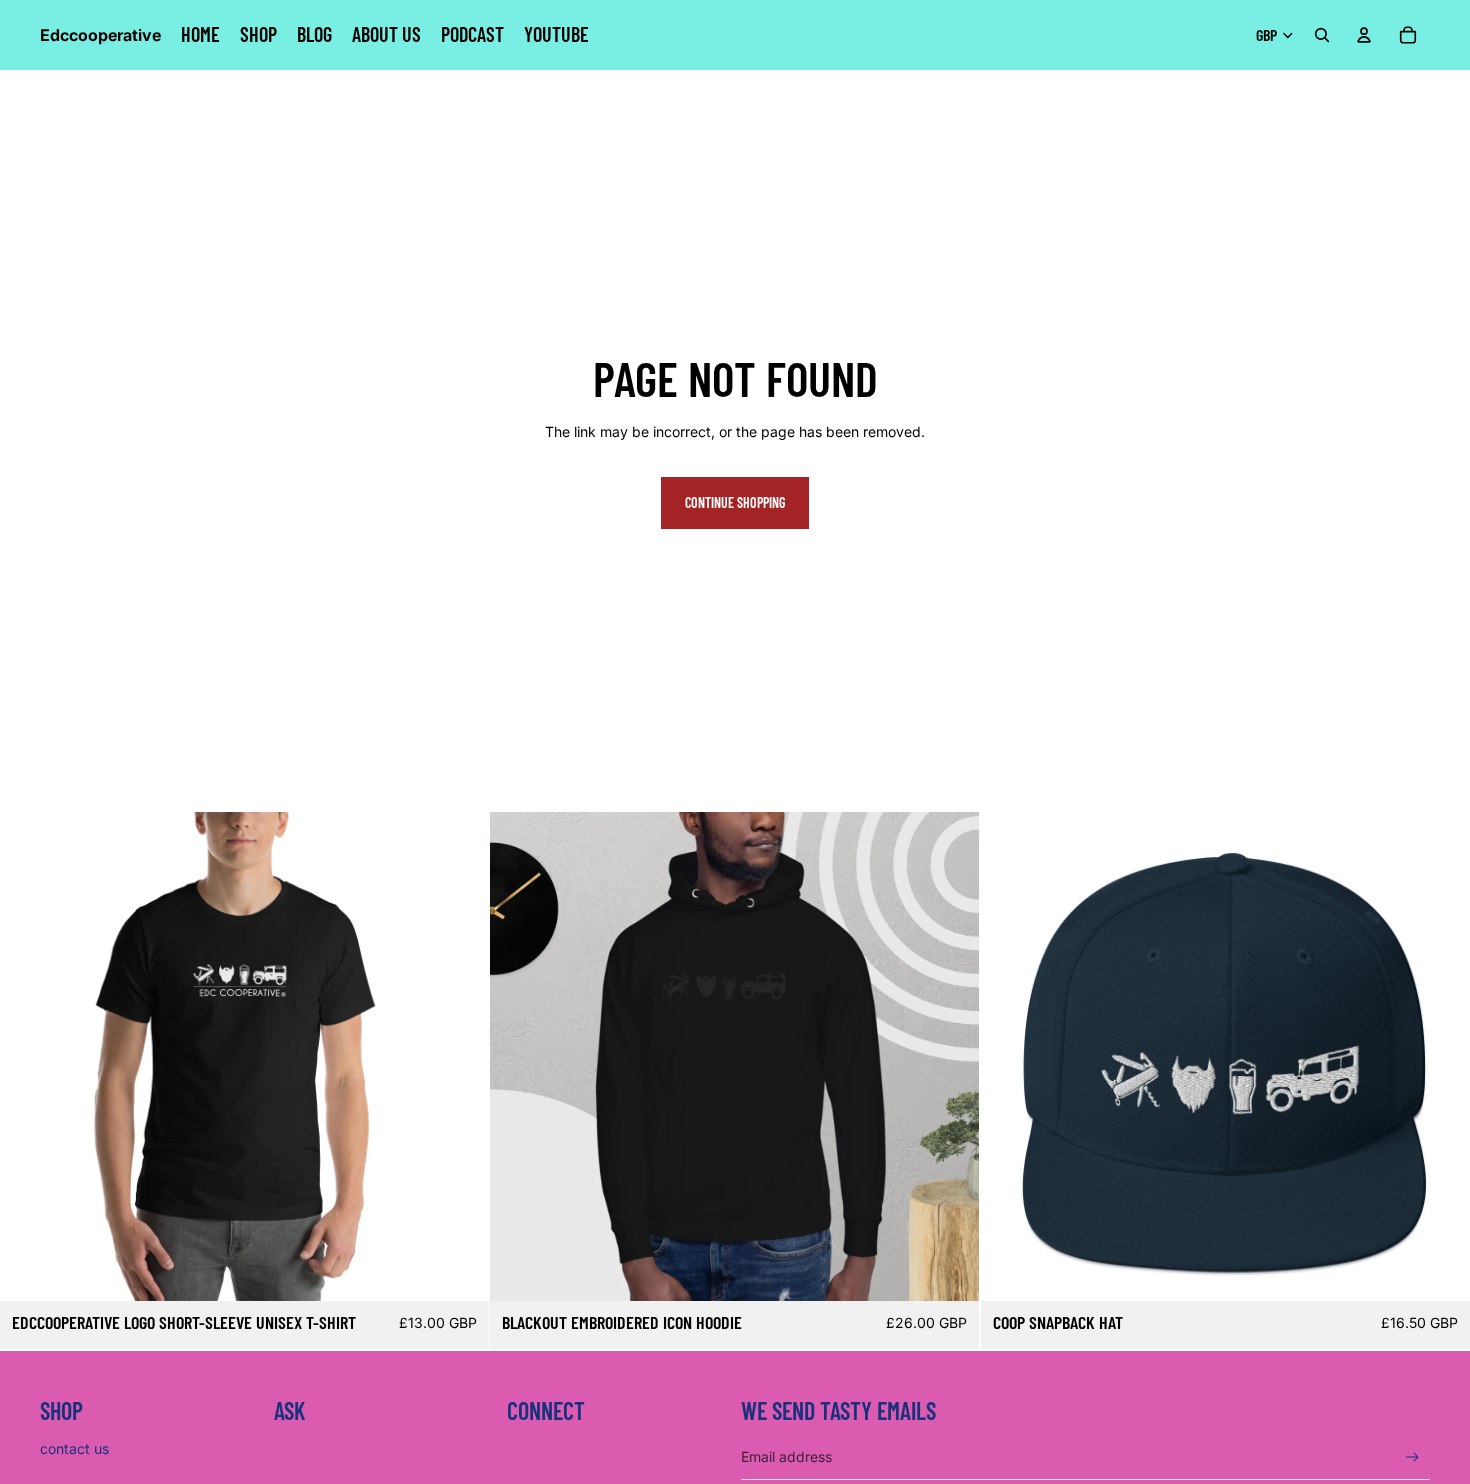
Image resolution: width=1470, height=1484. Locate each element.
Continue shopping (735, 502)
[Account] (1364, 35)
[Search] (1322, 35)
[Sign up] (1412, 1457)
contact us (74, 1448)
